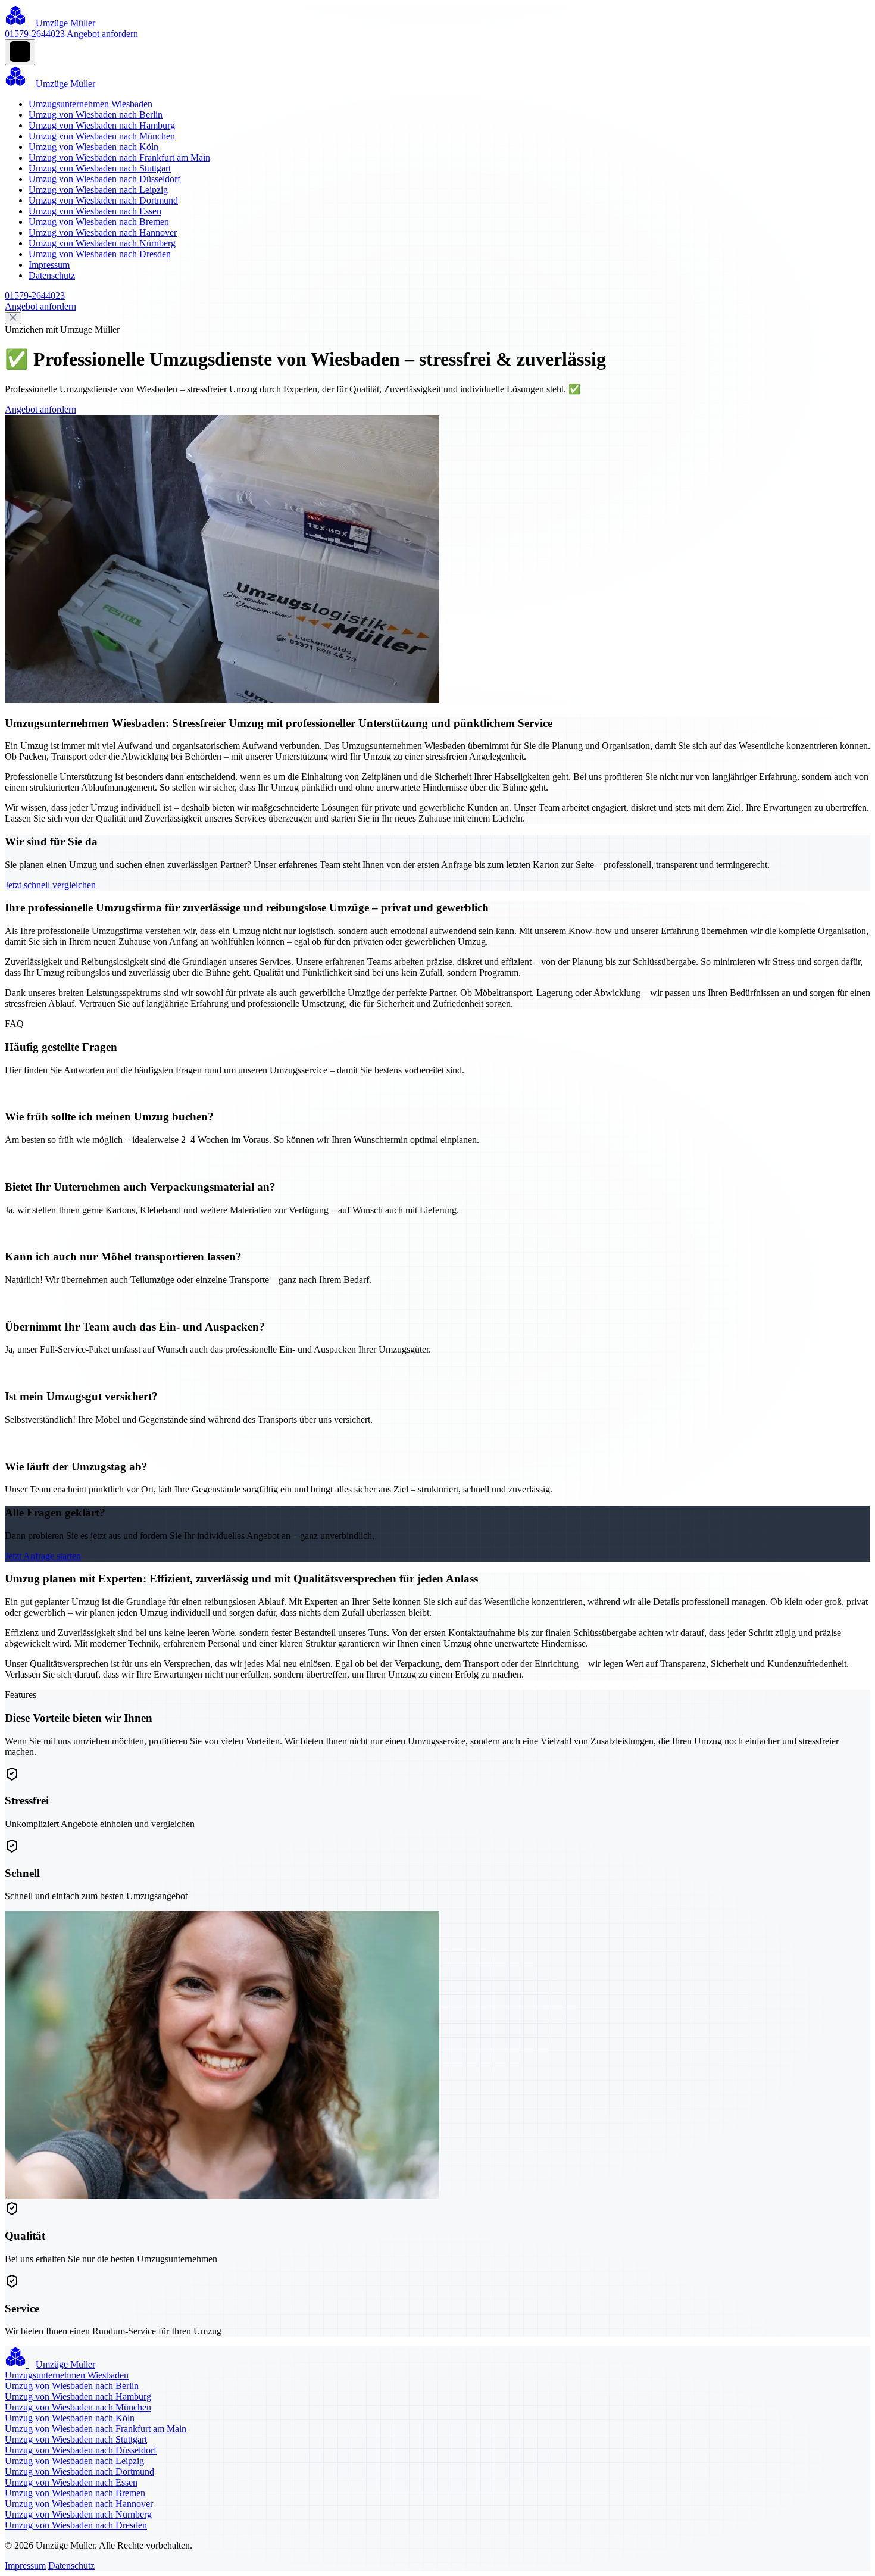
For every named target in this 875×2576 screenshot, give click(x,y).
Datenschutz (52, 275)
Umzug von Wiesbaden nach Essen (95, 211)
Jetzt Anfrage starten (43, 1556)
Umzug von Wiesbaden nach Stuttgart (100, 168)
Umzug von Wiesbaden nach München (102, 136)
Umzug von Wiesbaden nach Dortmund (103, 200)
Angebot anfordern (102, 34)
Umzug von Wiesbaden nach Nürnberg (102, 243)
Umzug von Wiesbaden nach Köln (93, 147)
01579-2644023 (35, 34)
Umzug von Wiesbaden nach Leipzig (98, 190)
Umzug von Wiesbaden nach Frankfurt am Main (119, 157)
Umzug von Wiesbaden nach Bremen (99, 222)
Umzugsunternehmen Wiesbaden (90, 104)
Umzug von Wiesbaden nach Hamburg (102, 125)
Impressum (49, 265)
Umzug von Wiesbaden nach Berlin (96, 115)
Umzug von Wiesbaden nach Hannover (103, 232)
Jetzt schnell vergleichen (50, 885)
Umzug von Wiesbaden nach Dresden (100, 254)
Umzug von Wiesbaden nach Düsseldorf (104, 179)
